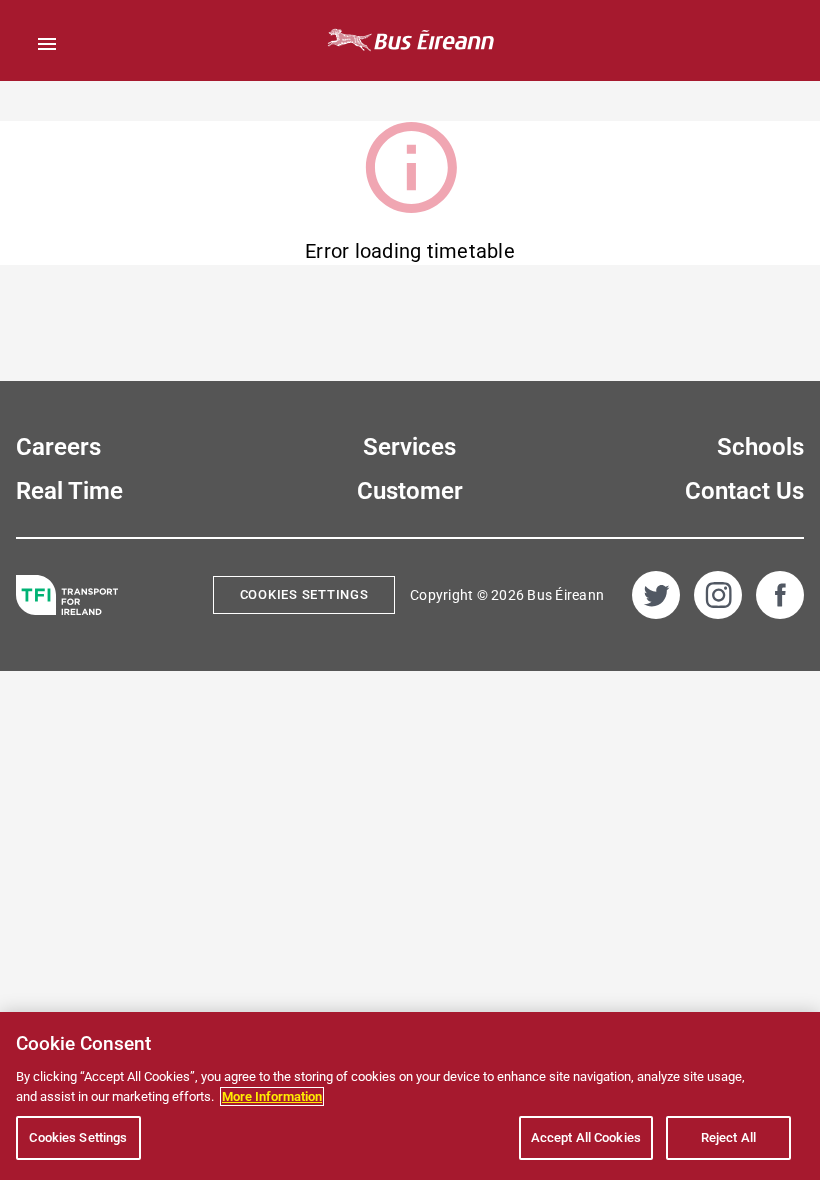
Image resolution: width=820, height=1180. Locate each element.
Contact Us (744, 491)
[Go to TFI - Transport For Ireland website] (67, 595)
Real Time (69, 491)
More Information (272, 1096)
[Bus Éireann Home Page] (410, 40)
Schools (760, 447)
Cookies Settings (304, 594)
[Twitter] (656, 595)
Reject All (728, 1137)
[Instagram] (718, 595)
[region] (410, 1096)
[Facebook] (780, 595)
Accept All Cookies (586, 1137)
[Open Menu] (47, 44)
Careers (58, 447)
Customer (410, 491)
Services (409, 447)
